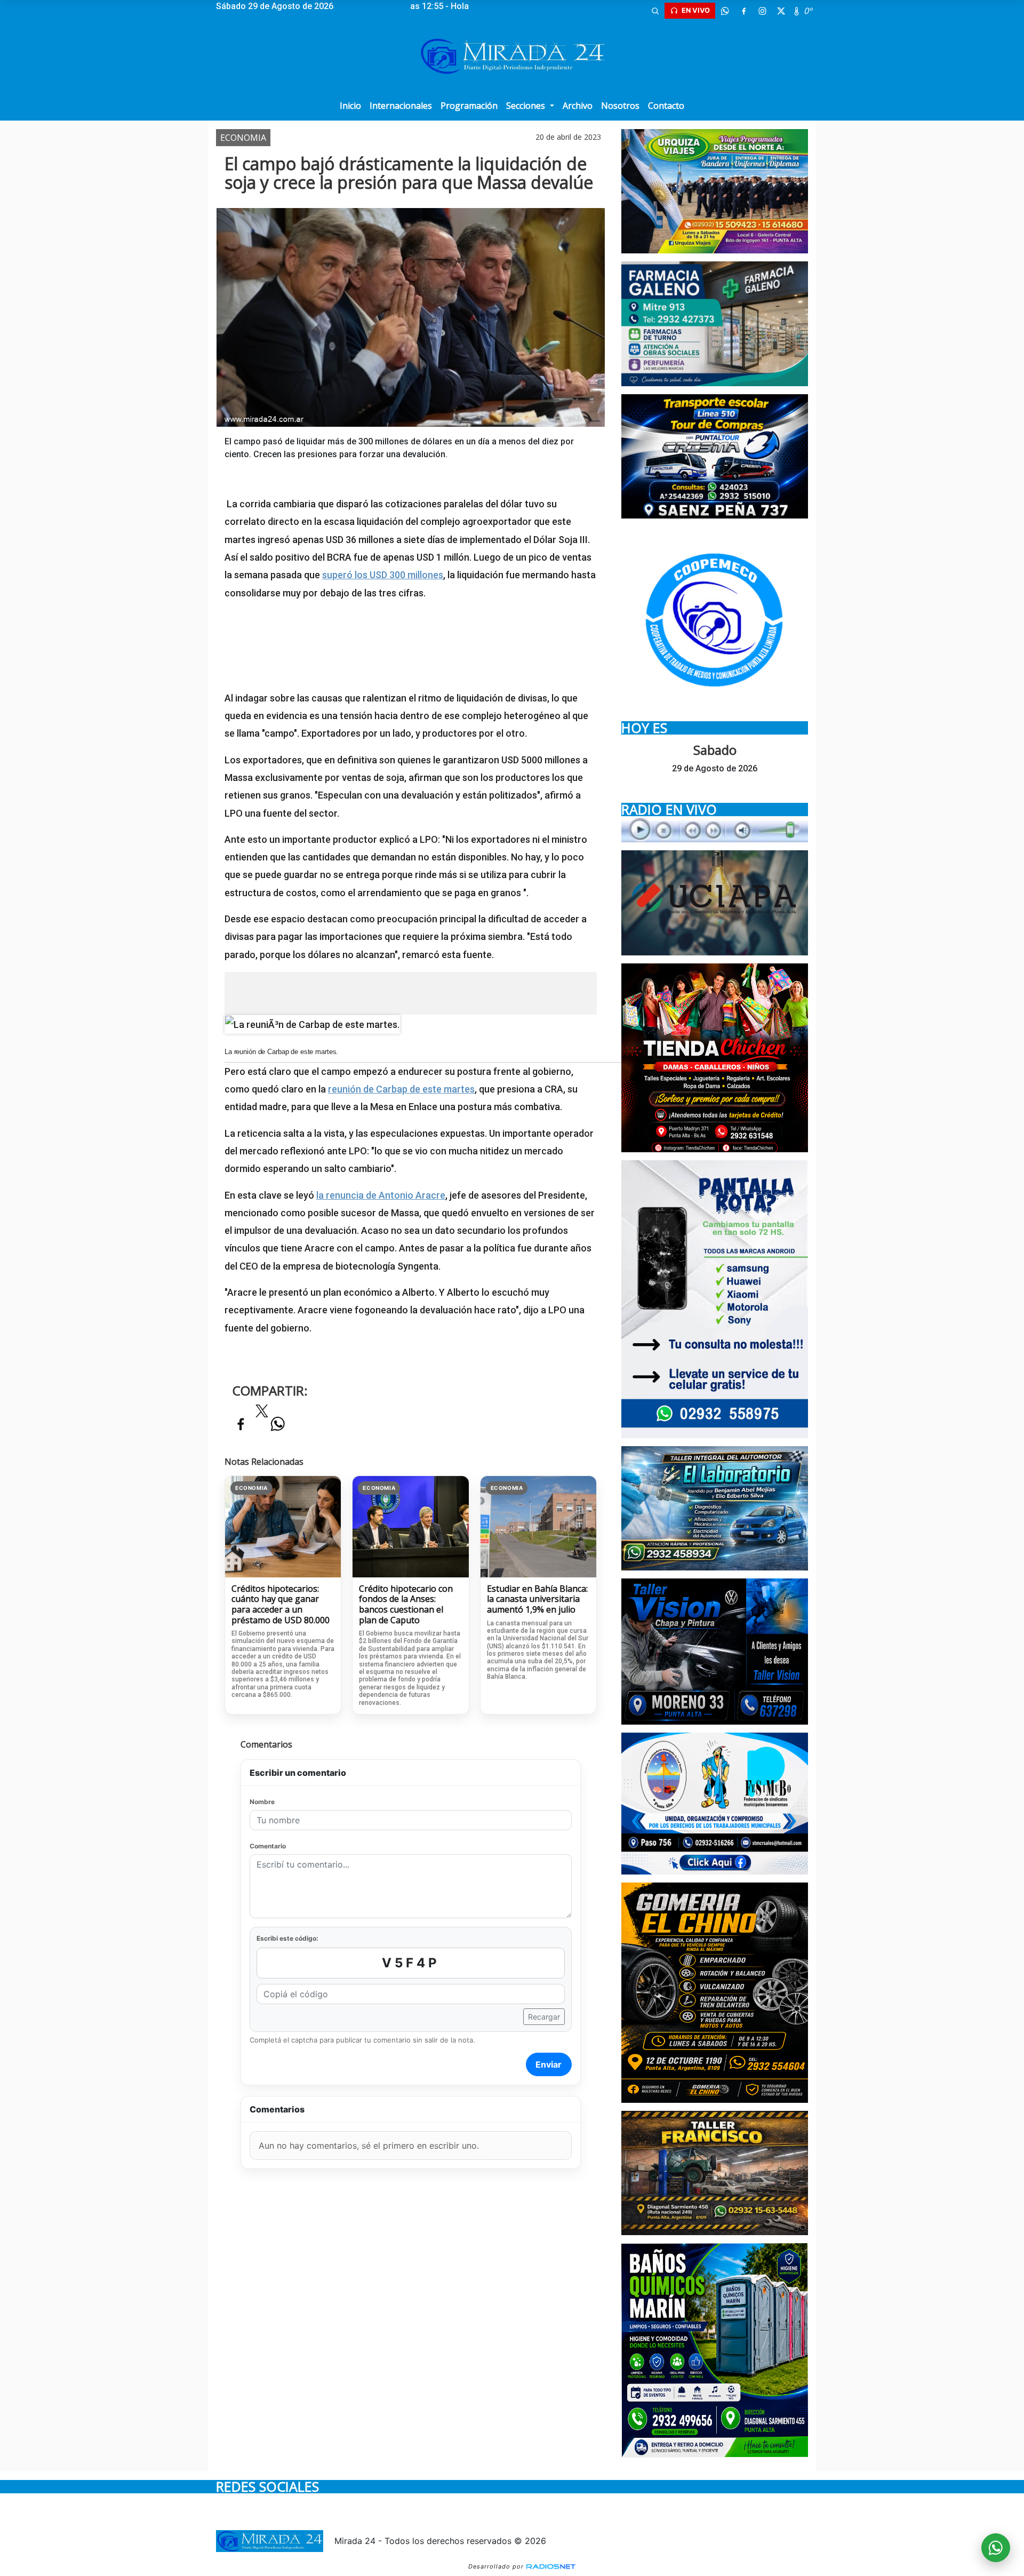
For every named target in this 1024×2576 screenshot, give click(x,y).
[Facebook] (743, 11)
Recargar (544, 2017)
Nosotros (620, 106)
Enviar (549, 2064)
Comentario (268, 1846)
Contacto (666, 106)
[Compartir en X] (262, 1414)
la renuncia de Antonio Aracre (381, 1195)
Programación (469, 106)
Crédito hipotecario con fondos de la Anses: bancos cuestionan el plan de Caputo (406, 1605)
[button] (655, 11)
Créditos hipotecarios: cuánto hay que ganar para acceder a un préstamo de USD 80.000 (281, 1605)
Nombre (262, 1802)
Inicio (350, 106)
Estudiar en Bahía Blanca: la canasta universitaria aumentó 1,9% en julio (537, 1600)
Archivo (578, 106)
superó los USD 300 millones (383, 575)
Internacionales (401, 106)
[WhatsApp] (725, 11)
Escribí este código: (287, 1938)
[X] (781, 11)
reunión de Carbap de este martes (401, 1089)
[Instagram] (762, 11)
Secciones (527, 106)
